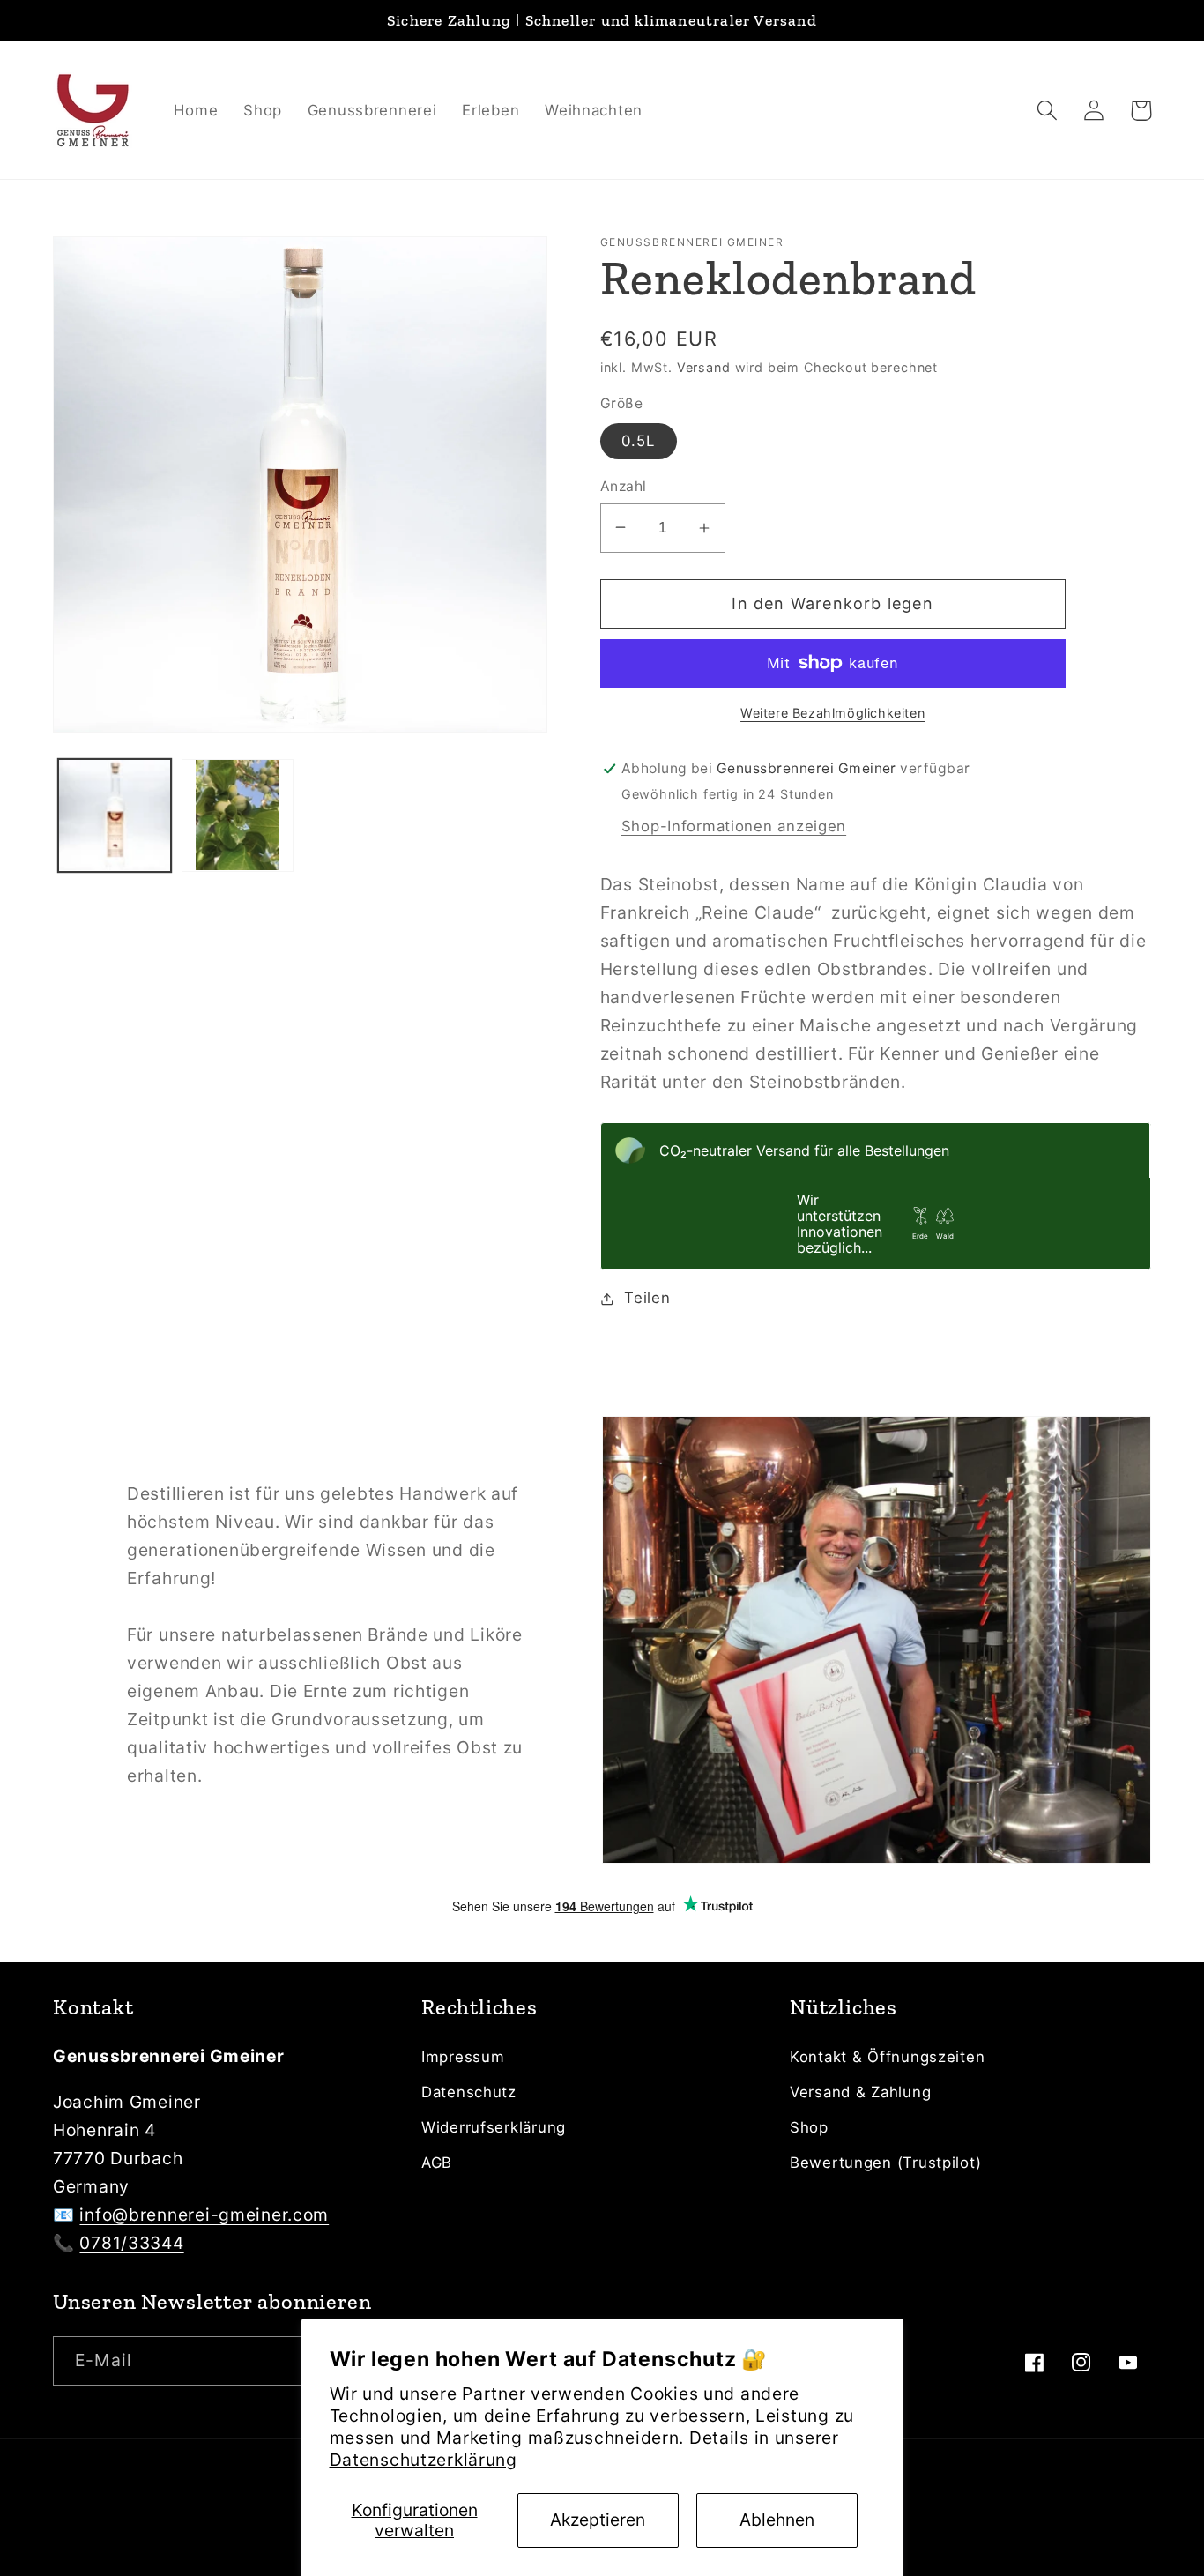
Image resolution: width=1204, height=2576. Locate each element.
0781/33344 (131, 2243)
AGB (437, 2163)
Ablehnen (777, 2520)
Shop (809, 2127)
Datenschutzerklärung (424, 2460)
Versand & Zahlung (860, 2092)
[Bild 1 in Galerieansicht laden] (115, 815)
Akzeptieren (598, 2520)
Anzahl (624, 486)
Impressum (463, 2057)
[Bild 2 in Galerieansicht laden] (238, 815)
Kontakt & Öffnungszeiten (887, 2057)
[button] (1048, 111)
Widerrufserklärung (494, 2127)
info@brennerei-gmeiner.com (204, 2215)
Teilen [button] (647, 1298)
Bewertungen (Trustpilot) (885, 2163)
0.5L (639, 441)
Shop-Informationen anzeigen (734, 826)
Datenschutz (469, 2092)
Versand (704, 367)
